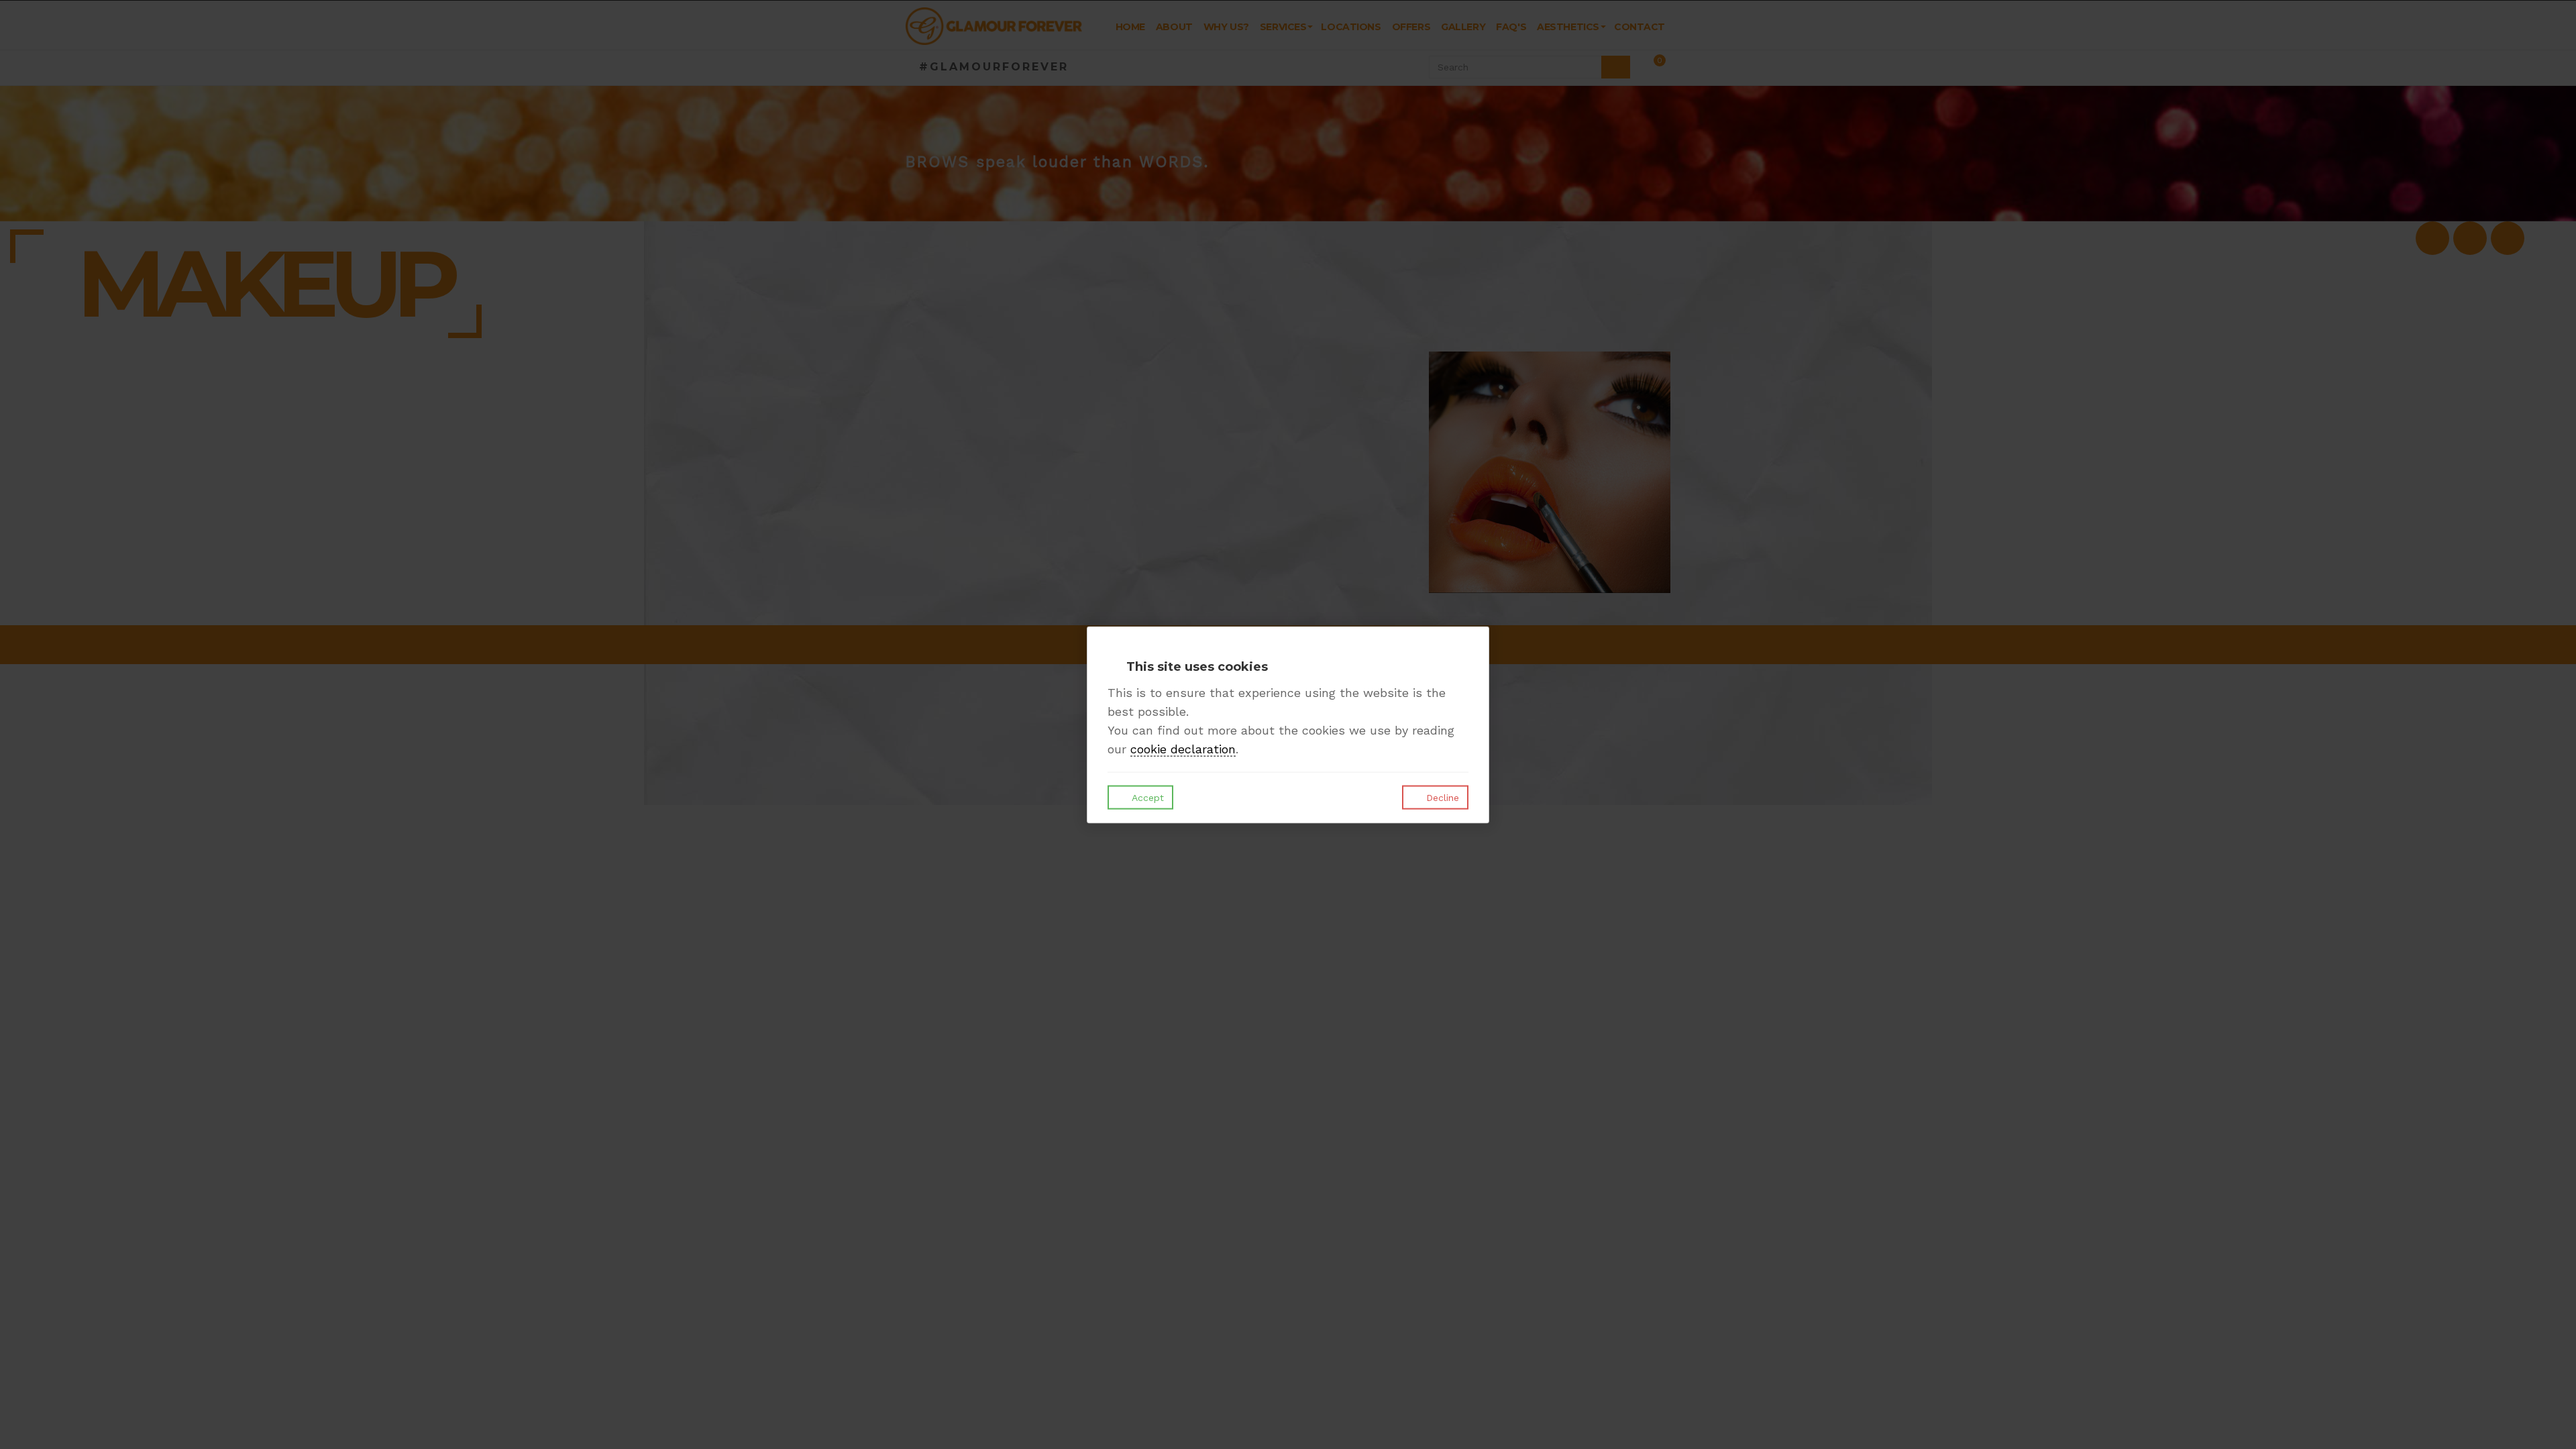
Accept (1146, 798)
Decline (1441, 798)
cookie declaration (1183, 749)
